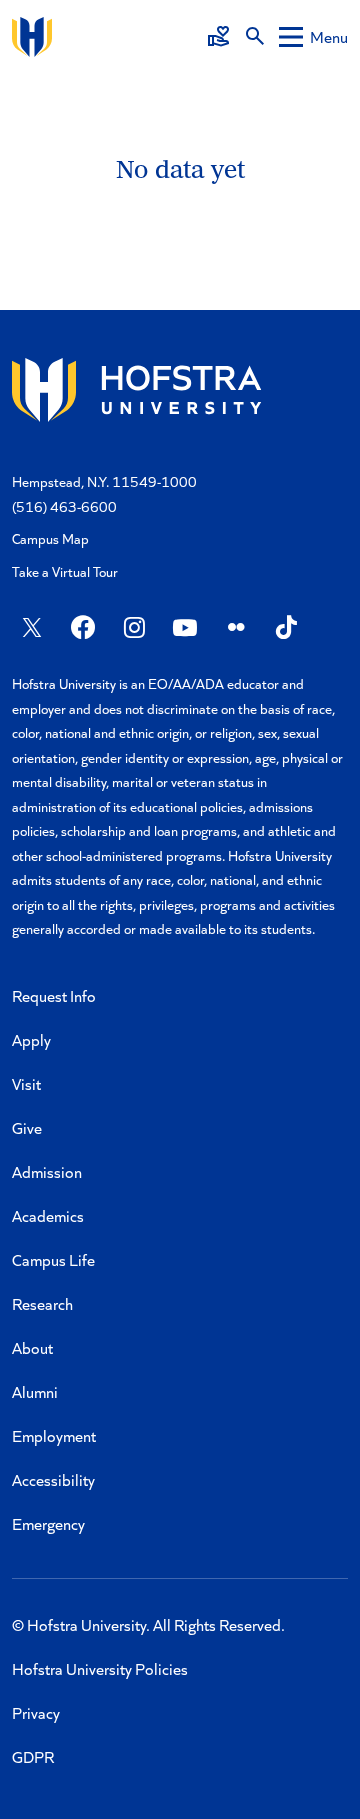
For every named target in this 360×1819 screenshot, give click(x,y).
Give (27, 1127)
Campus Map (50, 538)
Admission (47, 1171)
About (32, 1347)
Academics (48, 1215)
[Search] (255, 37)
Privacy (36, 1712)
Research (42, 1303)
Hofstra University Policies (100, 1668)
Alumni (35, 1391)
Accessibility (53, 1479)
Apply (31, 1039)
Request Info (54, 995)
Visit (26, 1083)
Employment (54, 1435)
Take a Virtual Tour (65, 571)
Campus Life (53, 1259)
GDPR (33, 1756)
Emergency (48, 1523)
